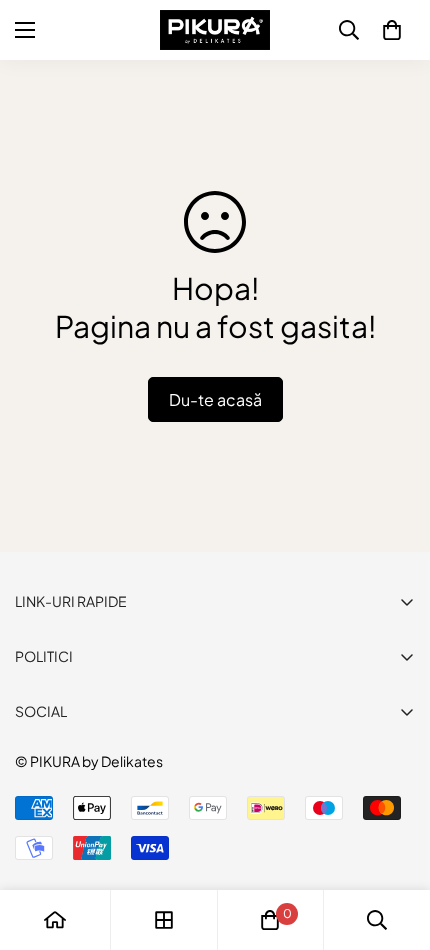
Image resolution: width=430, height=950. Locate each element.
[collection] (164, 920)
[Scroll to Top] (394, 844)
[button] (392, 30)
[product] (55, 920)
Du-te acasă (215, 399)
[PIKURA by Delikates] (215, 30)
